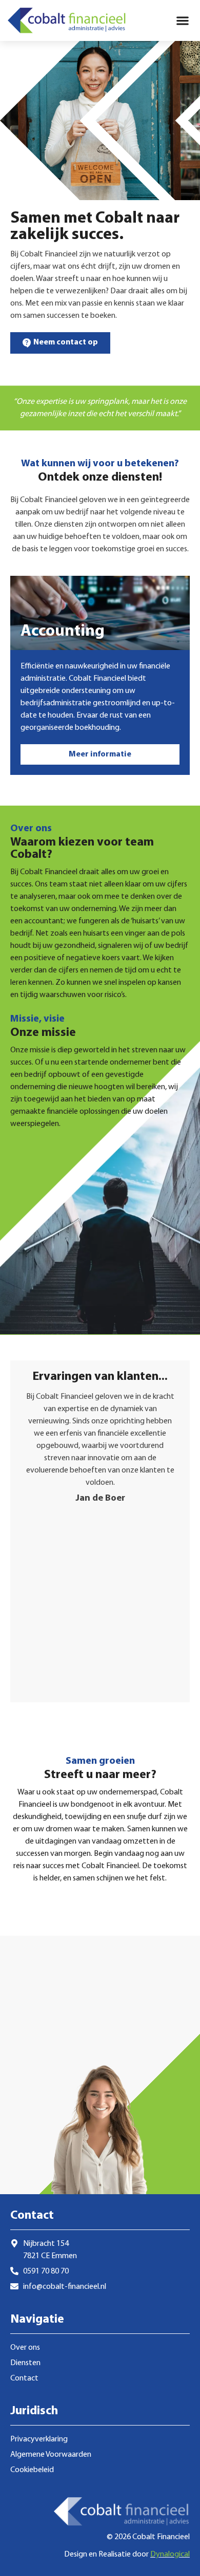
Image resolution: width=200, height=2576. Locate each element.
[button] (182, 21)
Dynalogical (170, 2555)
